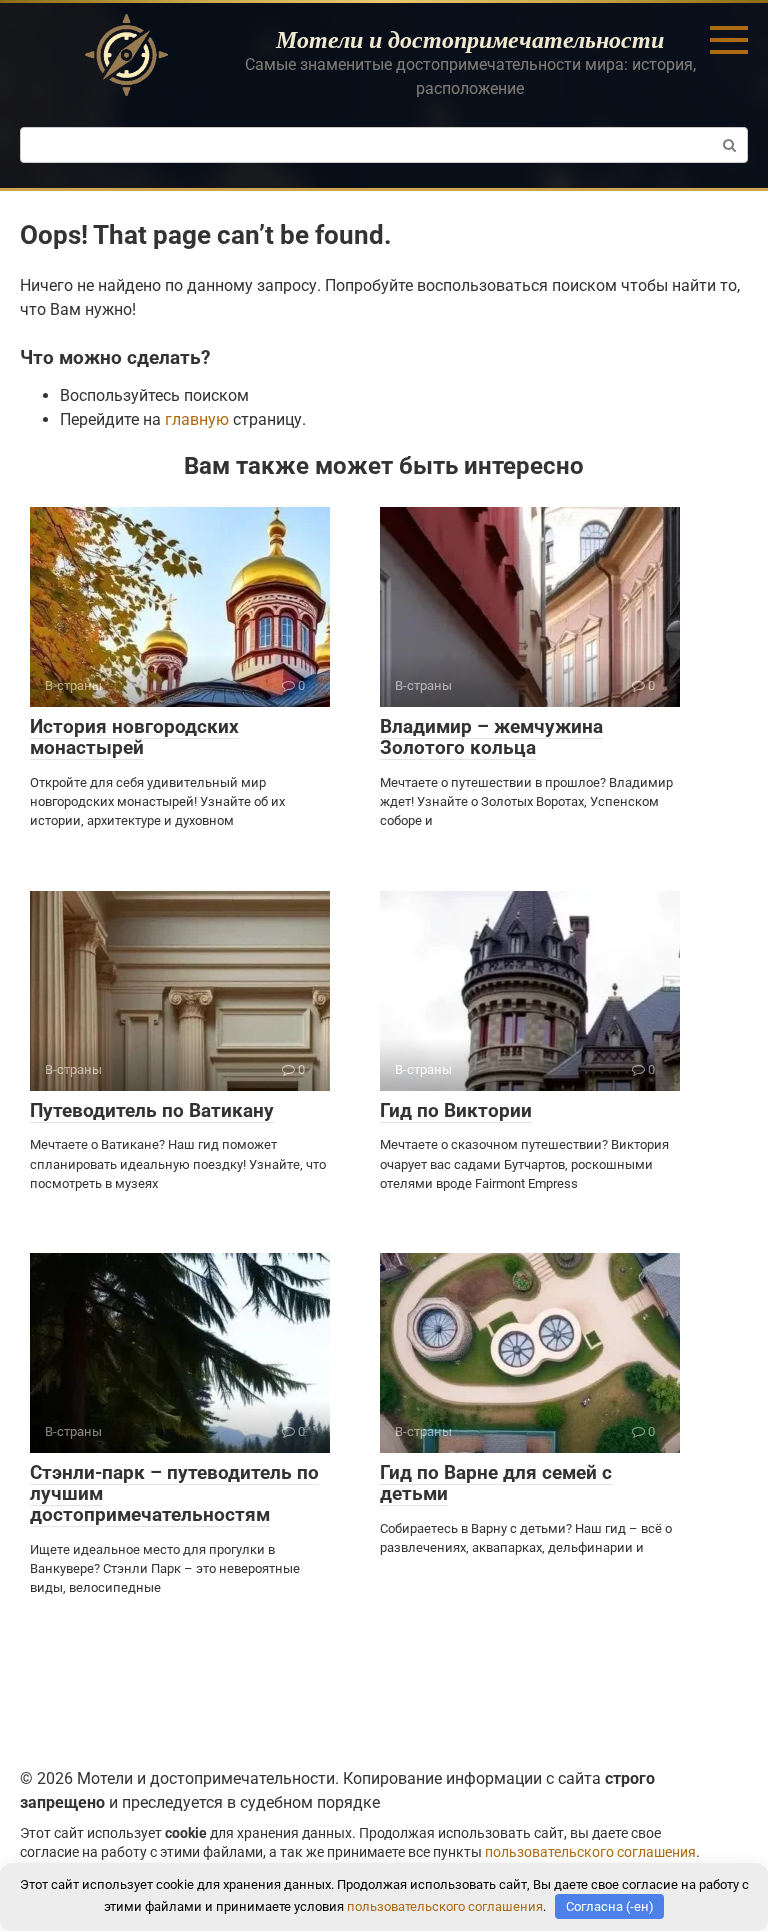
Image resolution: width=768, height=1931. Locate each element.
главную (197, 419)
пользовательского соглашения (590, 1852)
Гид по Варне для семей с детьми (496, 1483)
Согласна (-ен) (610, 1906)
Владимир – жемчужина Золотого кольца (491, 737)
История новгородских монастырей (134, 737)
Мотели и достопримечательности (470, 39)
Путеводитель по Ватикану (152, 1110)
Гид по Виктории (456, 1110)
